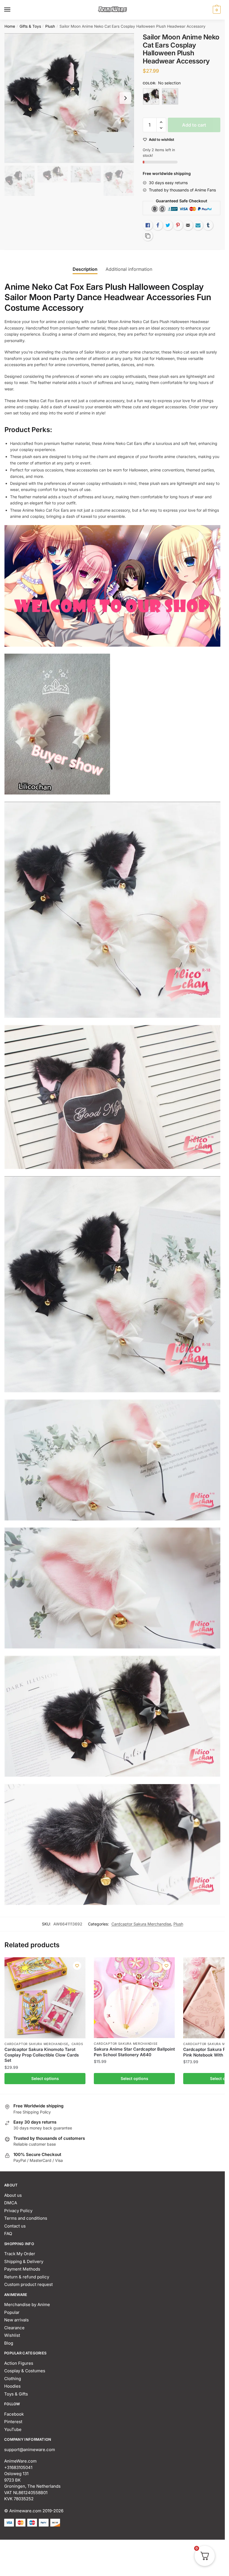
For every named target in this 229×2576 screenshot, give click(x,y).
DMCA (11, 2203)
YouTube (13, 2429)
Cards (77, 2044)
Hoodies (12, 2386)
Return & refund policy (27, 2277)
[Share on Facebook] (158, 225)
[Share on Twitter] (168, 225)
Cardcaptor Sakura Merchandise (141, 1924)
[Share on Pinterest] (178, 225)
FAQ (8, 2234)
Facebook (14, 2414)
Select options (45, 2078)
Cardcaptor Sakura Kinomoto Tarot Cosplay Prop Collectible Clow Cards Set (42, 2055)
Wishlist (12, 2335)
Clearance (14, 2328)
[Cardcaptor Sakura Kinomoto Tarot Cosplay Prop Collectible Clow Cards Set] (45, 1998)
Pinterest (13, 2422)
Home (10, 26)
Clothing (13, 2379)
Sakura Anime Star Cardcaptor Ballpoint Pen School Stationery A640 (134, 2052)
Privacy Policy (18, 2211)
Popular (12, 2312)
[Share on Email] (188, 225)
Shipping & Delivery (24, 2261)
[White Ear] (170, 96)
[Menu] (13, 10)
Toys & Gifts (16, 2394)
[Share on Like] (148, 225)
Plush (50, 26)
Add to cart (194, 125)
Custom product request (28, 2284)
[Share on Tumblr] (208, 225)
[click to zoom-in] (69, 98)
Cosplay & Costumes (25, 2371)
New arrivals (16, 2320)
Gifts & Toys (30, 26)
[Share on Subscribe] (198, 225)
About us (13, 2195)
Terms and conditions (26, 2218)
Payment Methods (22, 2269)
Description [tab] (85, 269)
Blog (9, 2343)
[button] (161, 122)
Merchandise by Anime (27, 2305)
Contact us (15, 2226)
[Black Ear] (151, 96)
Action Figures (19, 2363)
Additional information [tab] (129, 269)
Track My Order (20, 2254)
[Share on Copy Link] (148, 236)
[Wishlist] (77, 1966)
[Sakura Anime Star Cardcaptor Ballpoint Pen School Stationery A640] (134, 1998)
